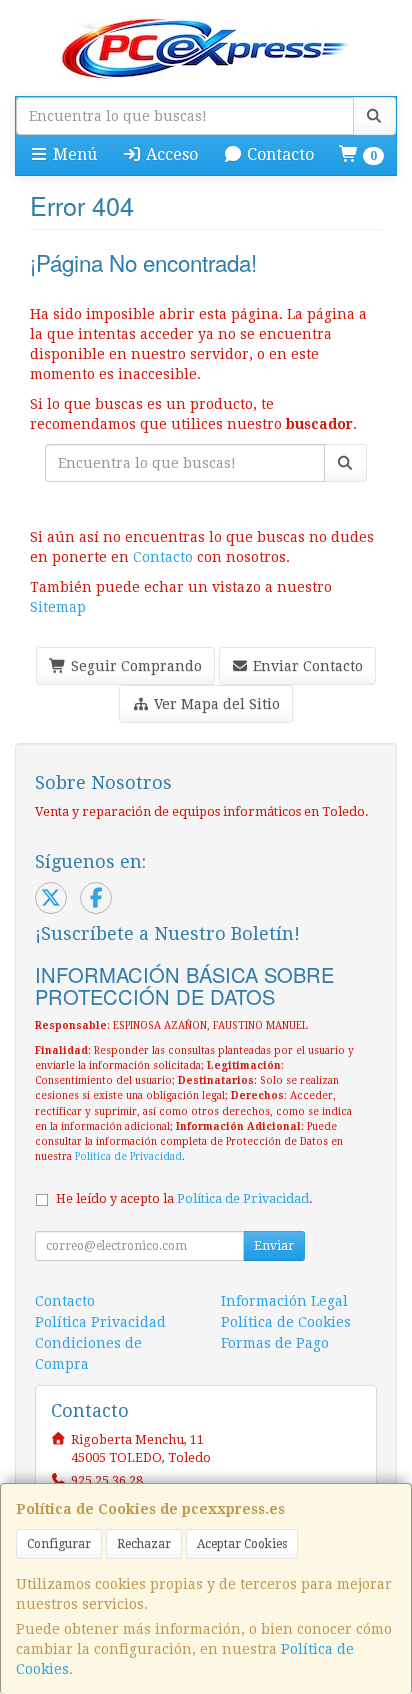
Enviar (274, 1246)
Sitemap (58, 607)
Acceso (170, 154)
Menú (73, 154)
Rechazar (144, 1544)
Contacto (278, 154)
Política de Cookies (286, 1322)
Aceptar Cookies (242, 1544)
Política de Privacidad (128, 1156)
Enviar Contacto (306, 666)
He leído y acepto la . (184, 1198)
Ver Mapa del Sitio (215, 704)
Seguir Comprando (134, 666)
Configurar (59, 1544)
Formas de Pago (275, 1343)
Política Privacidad (100, 1322)
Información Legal (284, 1301)
